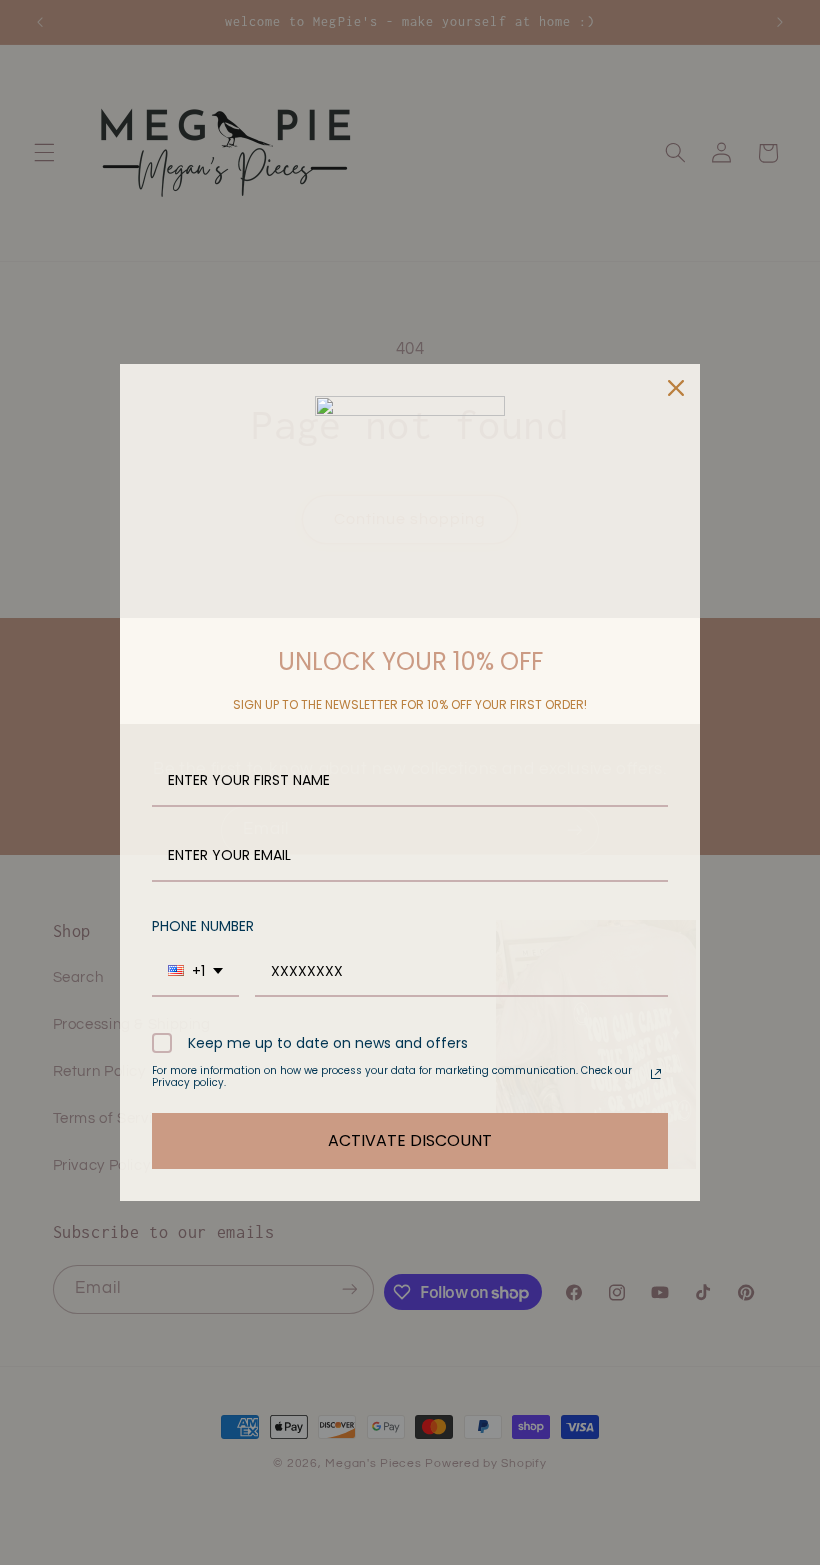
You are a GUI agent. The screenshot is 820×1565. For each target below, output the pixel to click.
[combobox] (195, 972)
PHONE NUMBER (203, 926)
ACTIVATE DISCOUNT (410, 1140)
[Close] (676, 388)
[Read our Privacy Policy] (656, 1074)
